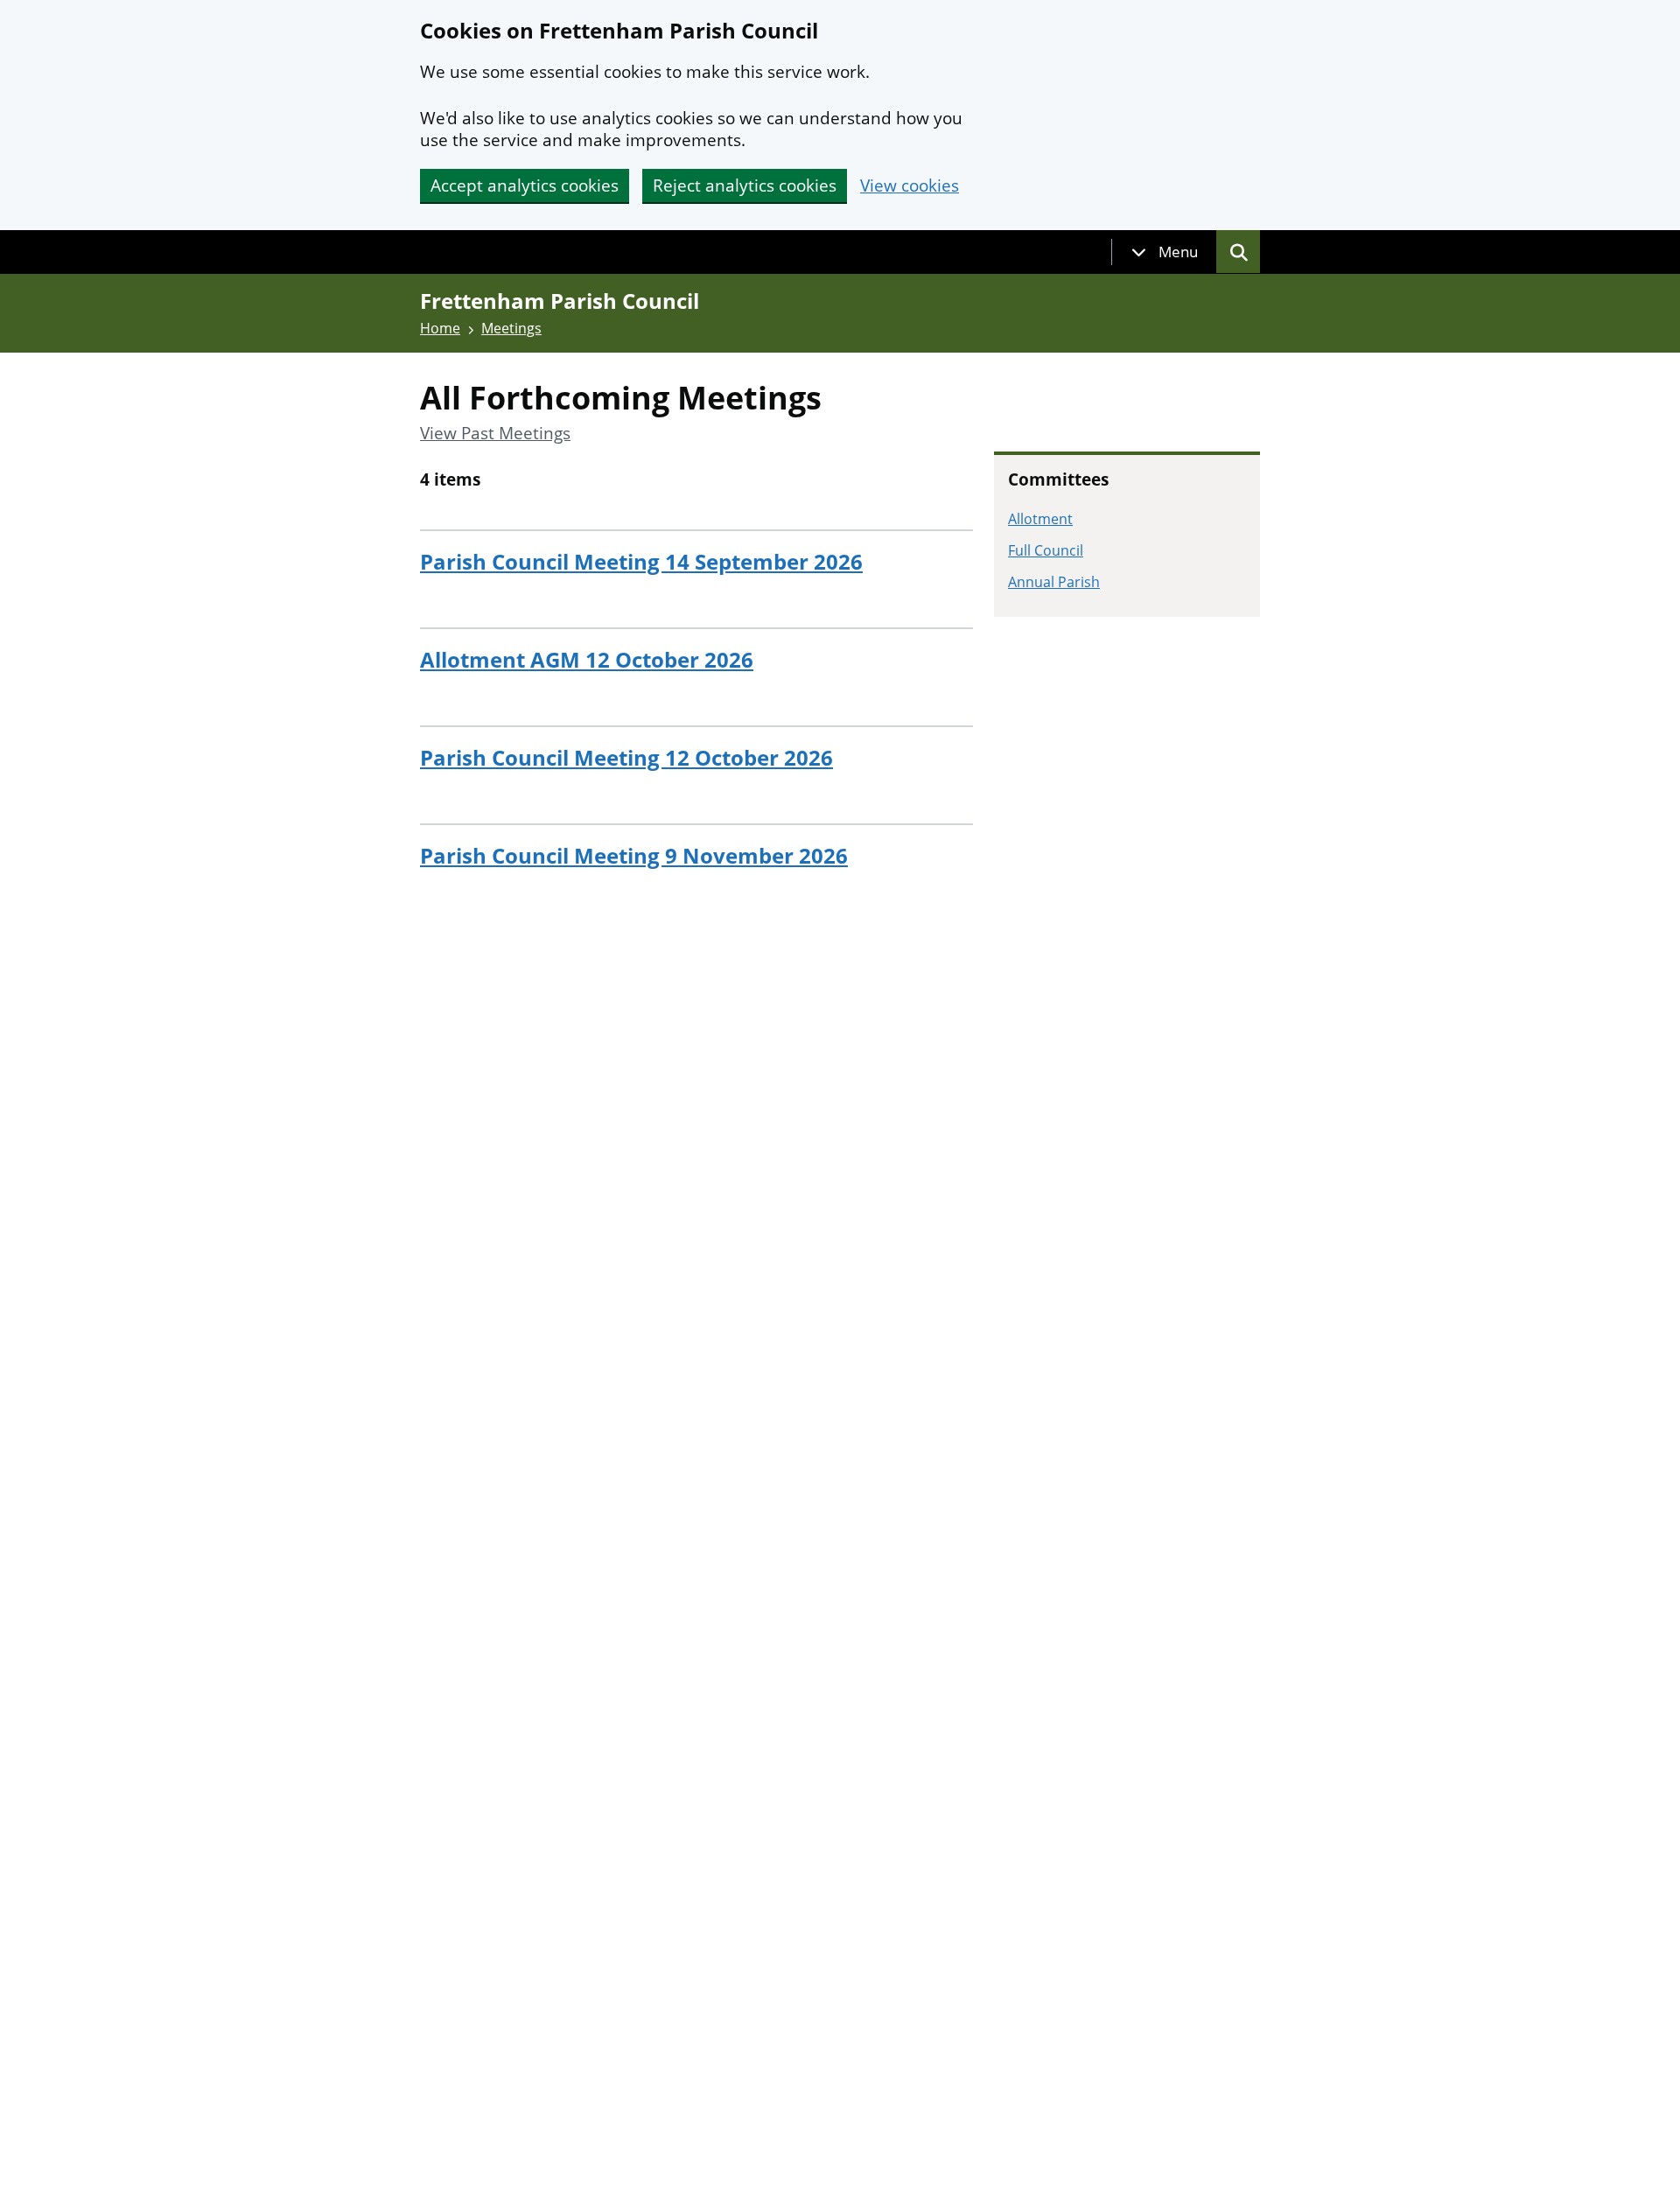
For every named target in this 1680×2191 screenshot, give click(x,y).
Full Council (1046, 550)
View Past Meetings (495, 434)
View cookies (910, 186)
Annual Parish (1054, 582)
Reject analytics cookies (745, 185)
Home (440, 328)
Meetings (511, 328)
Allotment (1040, 519)
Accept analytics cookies (525, 185)
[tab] (1165, 252)
